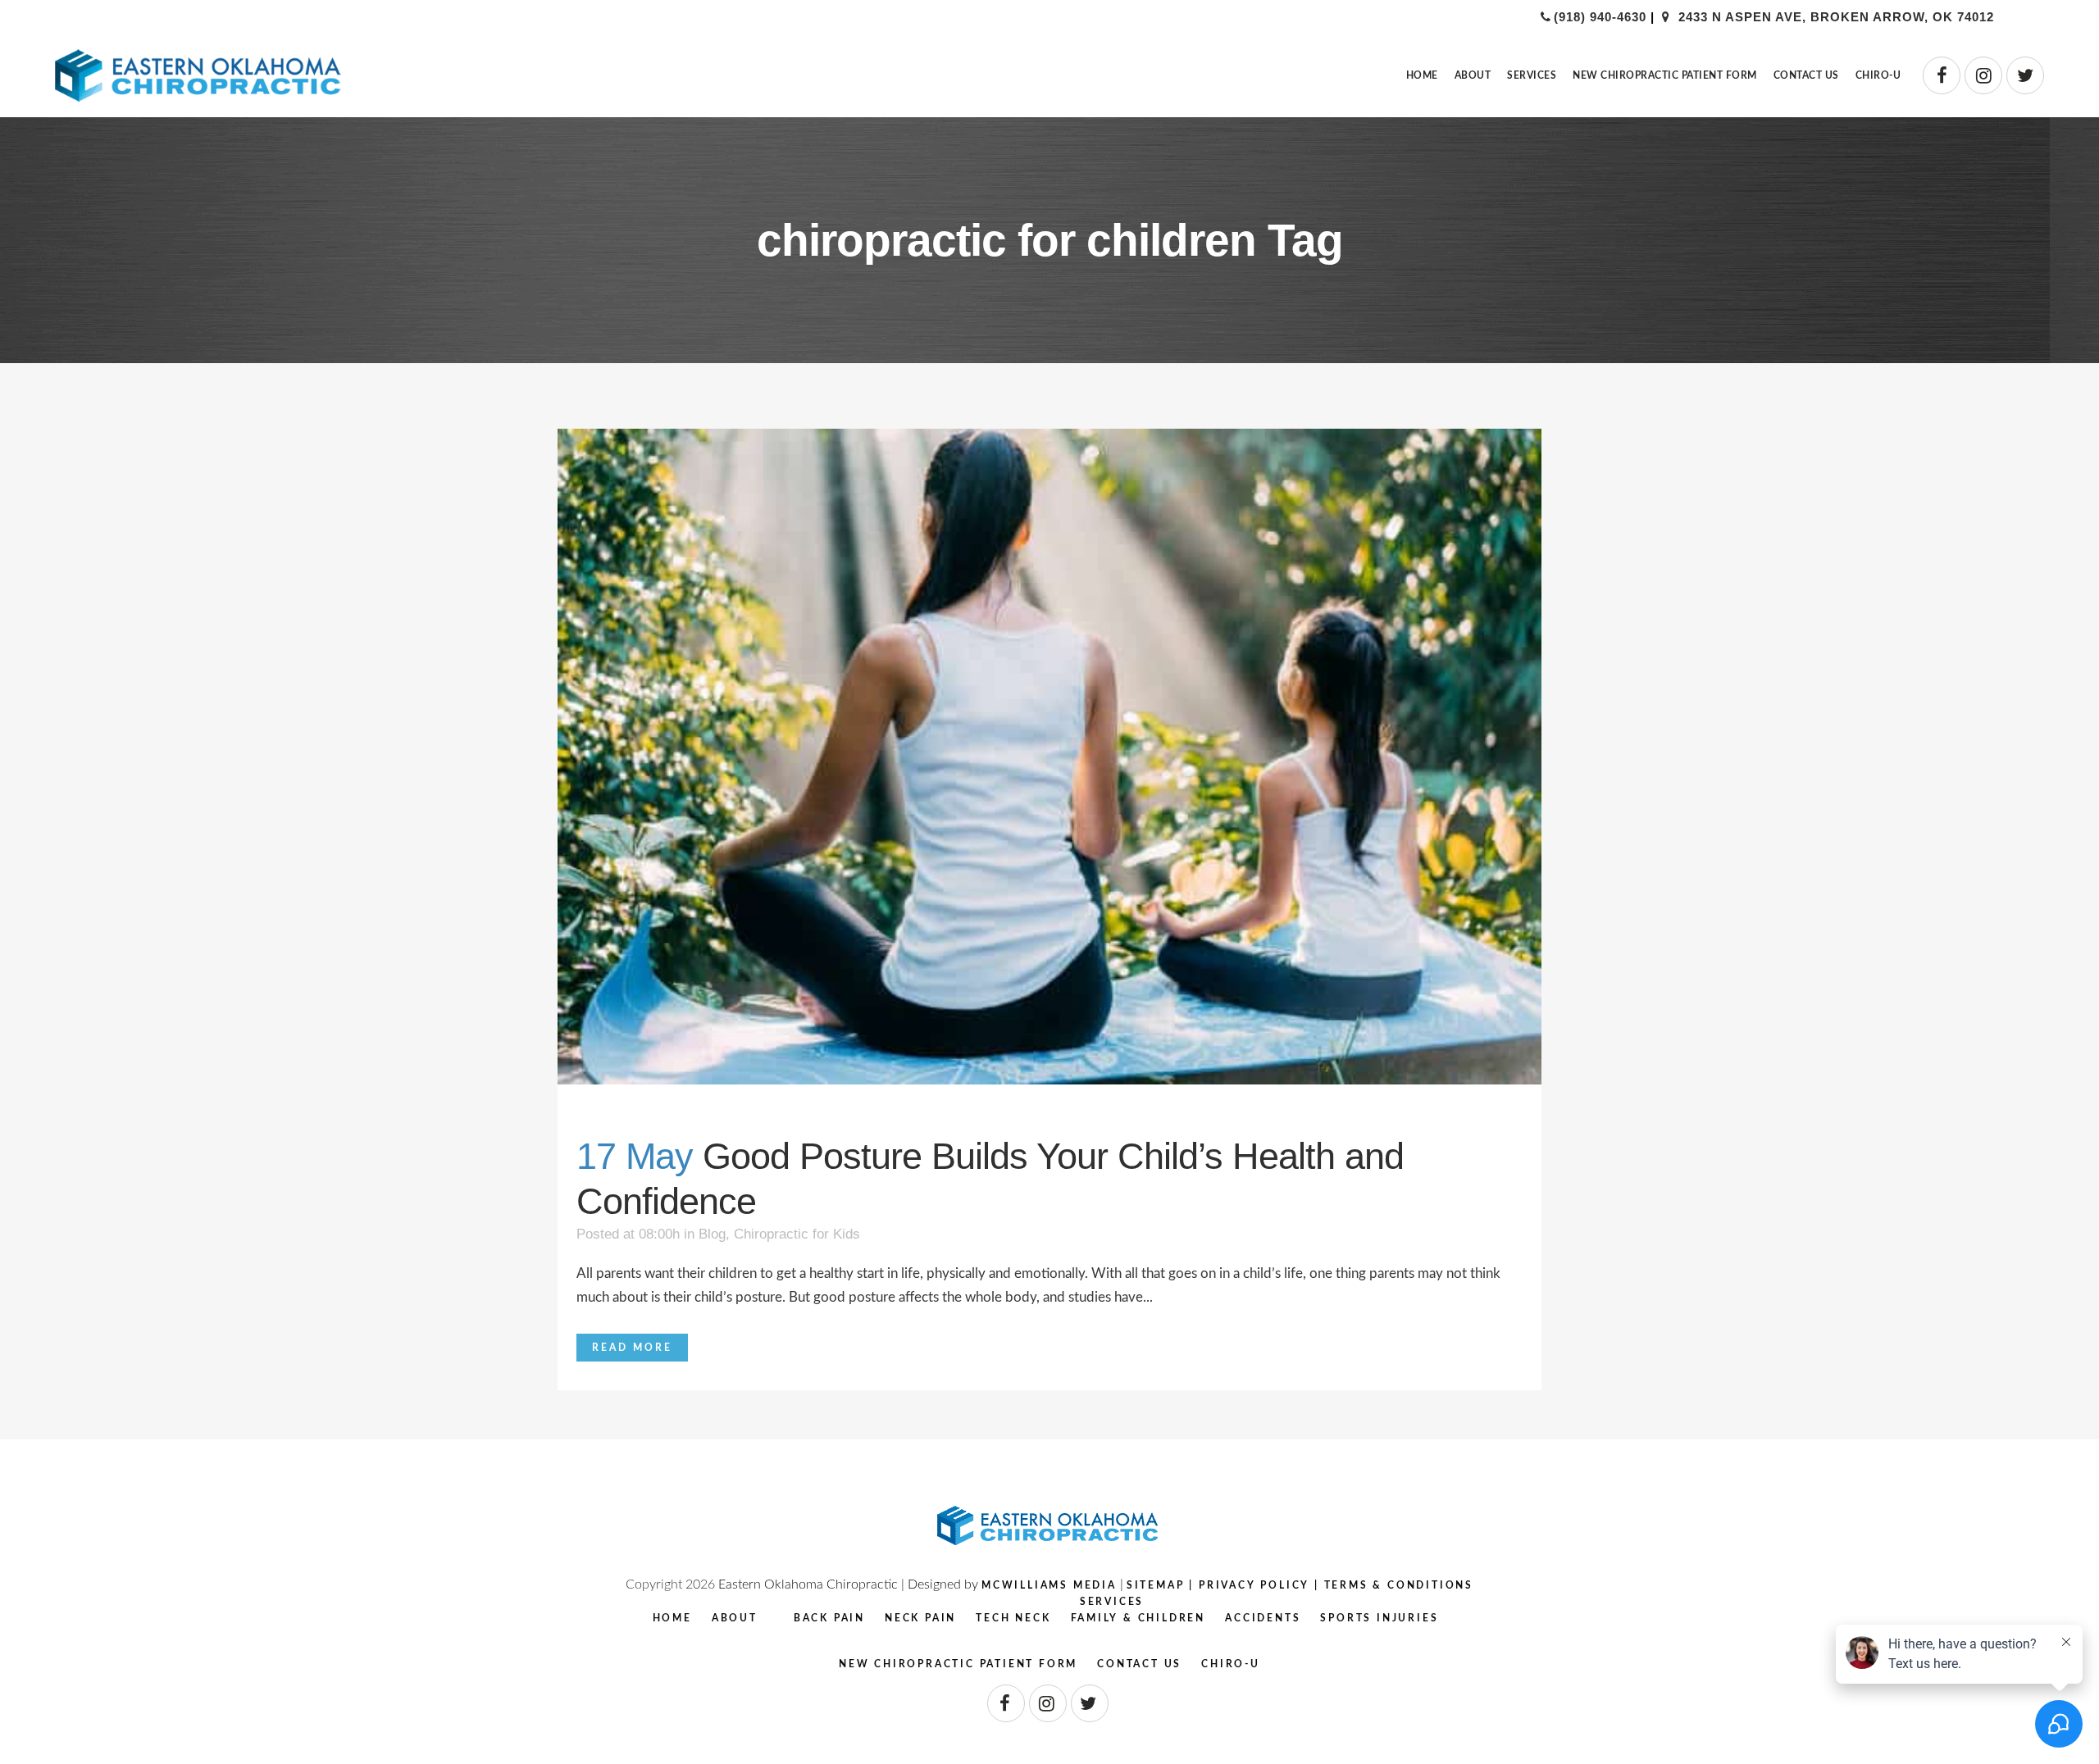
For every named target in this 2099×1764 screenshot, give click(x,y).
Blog (712, 1234)
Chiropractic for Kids (797, 1234)
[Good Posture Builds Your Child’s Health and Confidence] (1049, 757)
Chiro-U (1231, 1664)
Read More (632, 1348)
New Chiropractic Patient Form (958, 1664)
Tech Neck (1013, 1618)
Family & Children (1138, 1618)
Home (672, 1618)
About (735, 1618)
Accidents (1263, 1618)
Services (1112, 1602)
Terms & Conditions (1399, 1585)
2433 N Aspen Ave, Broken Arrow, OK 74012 (1834, 17)
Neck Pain (920, 1618)
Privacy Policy (1254, 1585)
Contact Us (1139, 1664)
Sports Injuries (1379, 1618)
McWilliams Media (1049, 1585)
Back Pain (829, 1618)
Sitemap (1156, 1585)
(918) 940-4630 (1600, 17)
